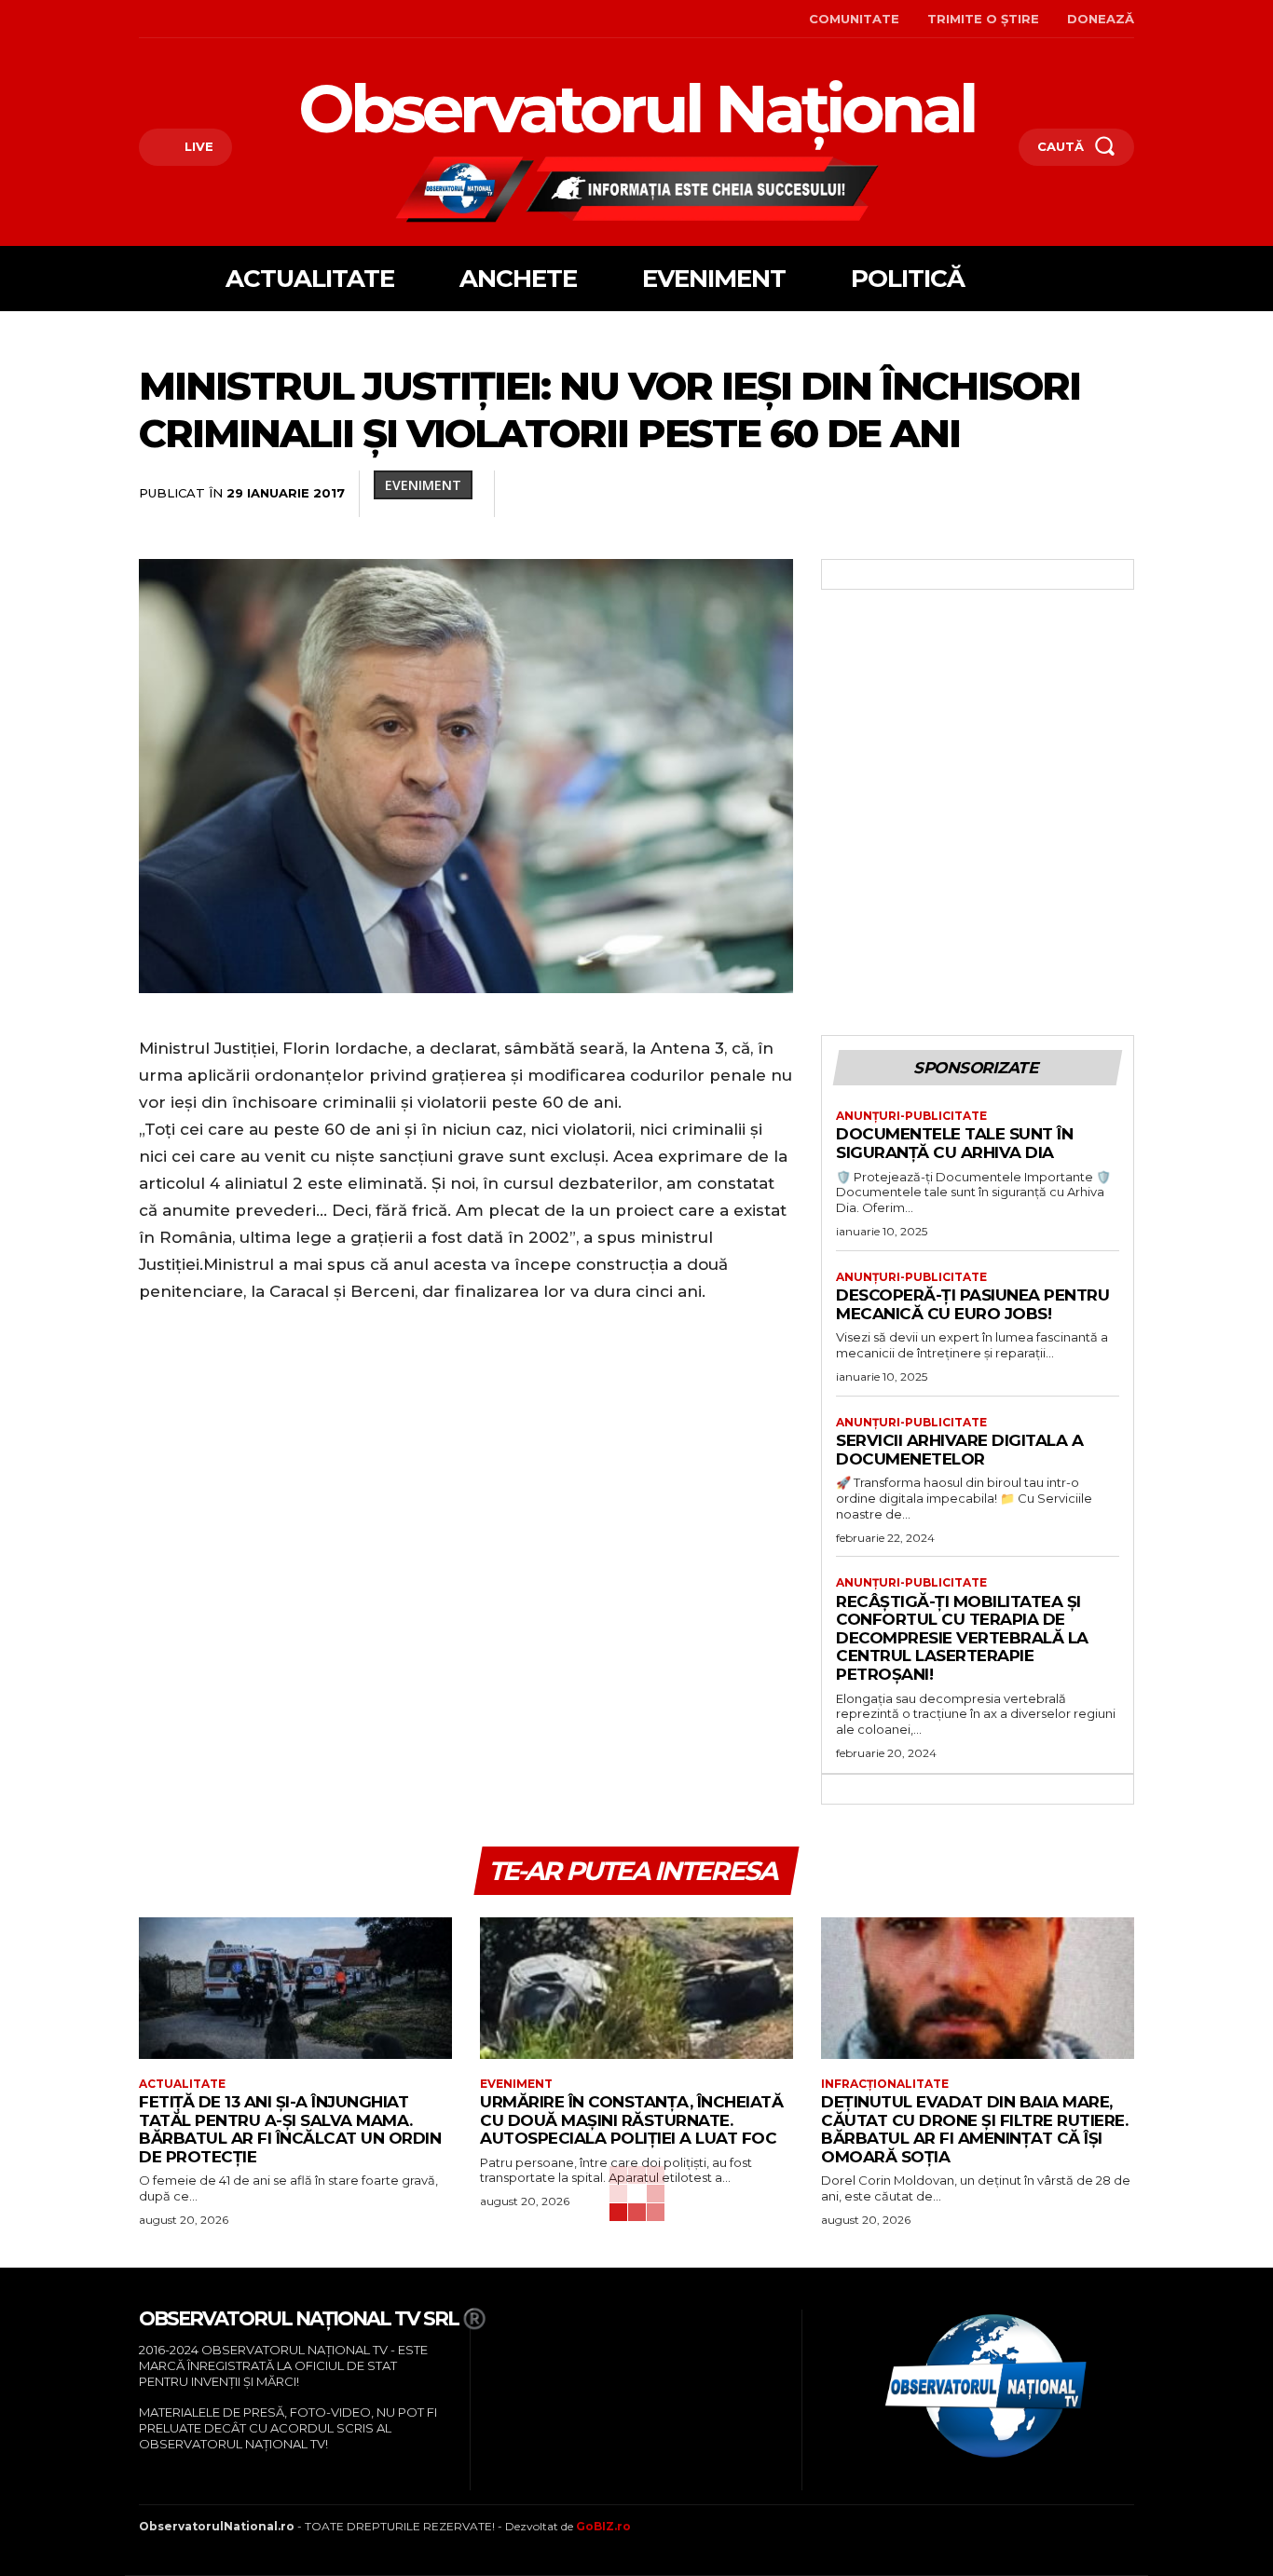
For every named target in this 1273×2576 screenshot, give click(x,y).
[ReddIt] (944, 495)
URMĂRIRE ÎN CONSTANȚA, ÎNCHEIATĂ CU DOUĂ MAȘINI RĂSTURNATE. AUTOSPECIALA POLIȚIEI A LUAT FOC (631, 2120)
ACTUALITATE (182, 2084)
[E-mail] (987, 495)
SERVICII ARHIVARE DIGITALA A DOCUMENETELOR (959, 1450)
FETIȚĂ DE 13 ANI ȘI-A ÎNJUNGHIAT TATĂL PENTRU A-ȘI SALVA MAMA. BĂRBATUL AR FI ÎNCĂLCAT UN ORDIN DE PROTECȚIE (290, 2129)
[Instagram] (170, 19)
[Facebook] (141, 19)
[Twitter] (773, 495)
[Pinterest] (815, 495)
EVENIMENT (423, 485)
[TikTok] (199, 19)
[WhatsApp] (858, 495)
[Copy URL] (1116, 495)
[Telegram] (1073, 495)
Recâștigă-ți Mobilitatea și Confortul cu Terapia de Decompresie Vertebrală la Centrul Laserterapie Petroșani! (962, 1638)
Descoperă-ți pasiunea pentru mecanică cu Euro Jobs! (972, 1304)
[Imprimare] (1030, 495)
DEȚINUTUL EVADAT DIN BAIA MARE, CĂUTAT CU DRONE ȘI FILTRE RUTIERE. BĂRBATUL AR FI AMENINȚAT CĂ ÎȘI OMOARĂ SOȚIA (974, 2129)
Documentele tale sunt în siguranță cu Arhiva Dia (954, 1143)
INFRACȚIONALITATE (885, 2084)
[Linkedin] (901, 495)
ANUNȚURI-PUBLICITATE (911, 1116)
